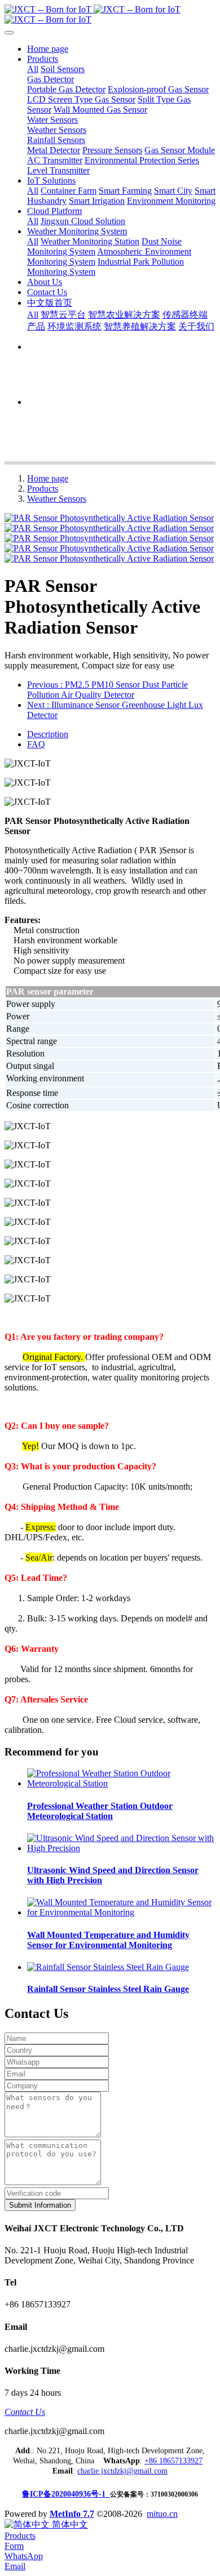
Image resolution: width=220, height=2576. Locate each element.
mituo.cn (162, 2514)
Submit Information (40, 2205)
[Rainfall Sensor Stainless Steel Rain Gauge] (108, 1967)
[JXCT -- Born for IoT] (110, 15)
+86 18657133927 (173, 2461)
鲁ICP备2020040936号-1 (66, 2494)
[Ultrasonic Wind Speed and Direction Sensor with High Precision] (121, 1848)
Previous (107, 690)
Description (48, 734)
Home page (48, 49)
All (33, 69)
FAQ (36, 744)
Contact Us (25, 2412)
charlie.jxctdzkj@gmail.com (122, 2471)
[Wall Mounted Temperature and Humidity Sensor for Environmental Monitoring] (121, 1912)
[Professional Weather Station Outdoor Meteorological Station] (121, 1783)
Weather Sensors (57, 499)
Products (43, 489)
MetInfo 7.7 (72, 2514)
